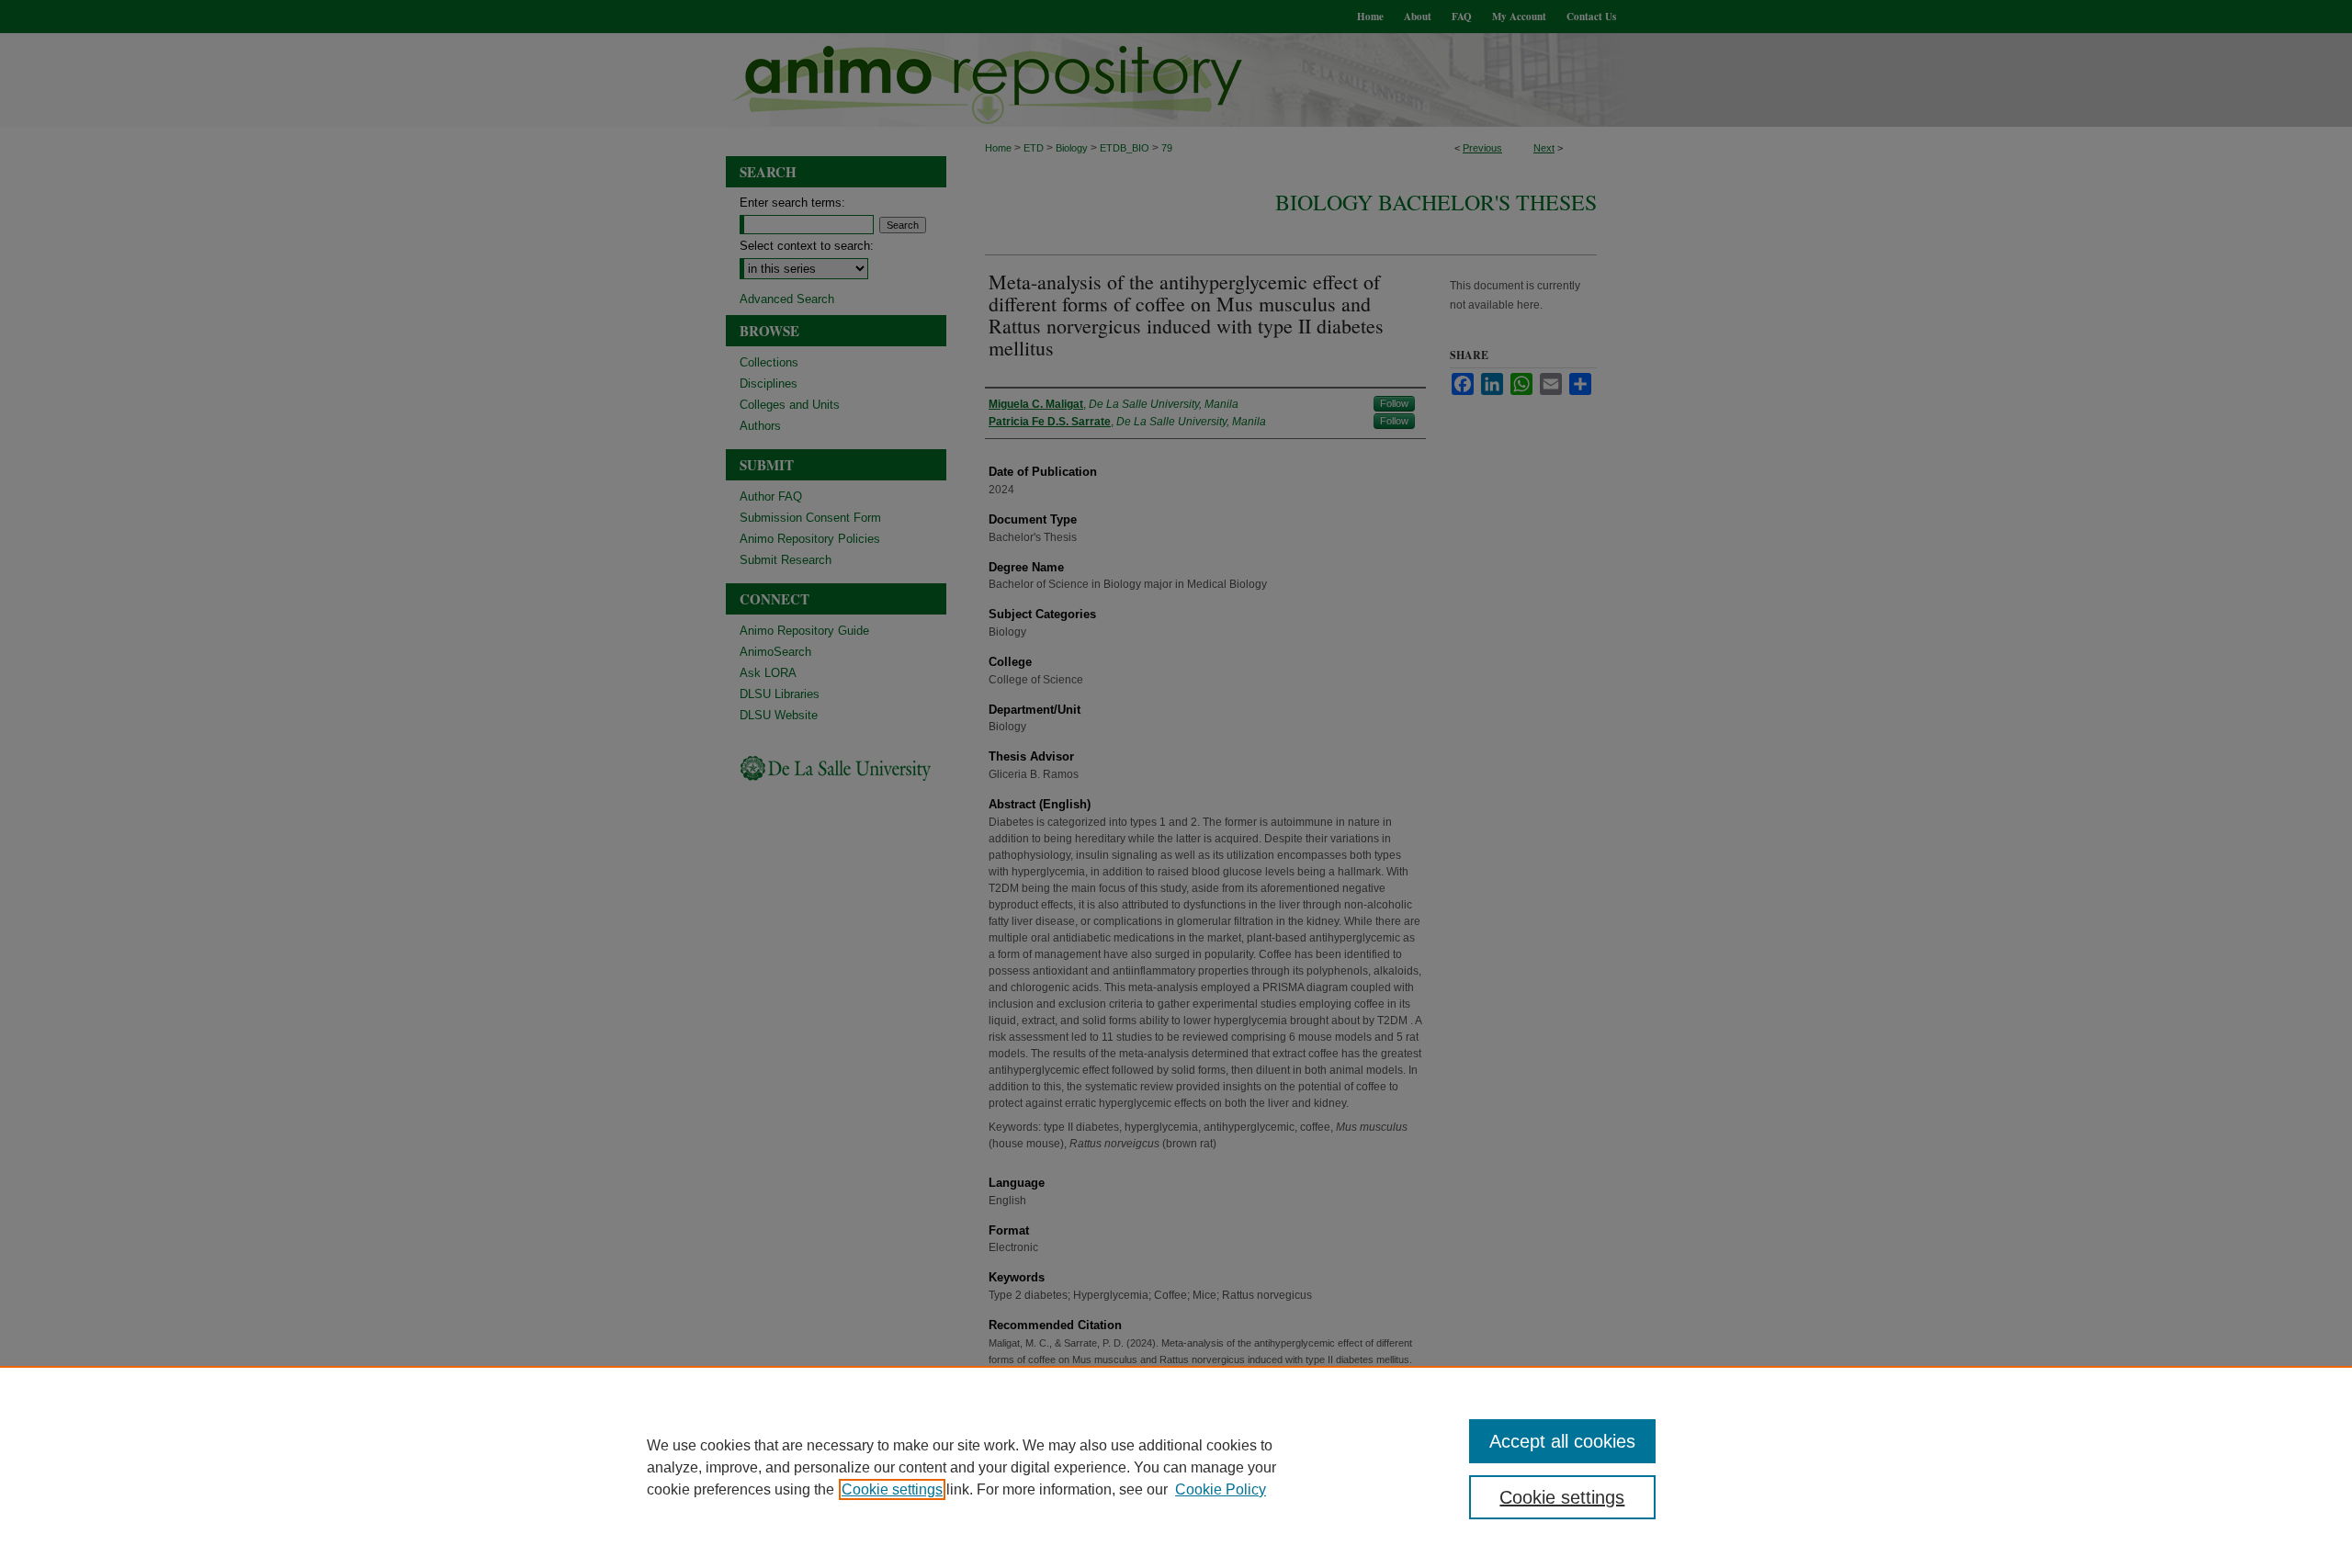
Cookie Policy (1221, 1489)
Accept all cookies (1562, 1441)
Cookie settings (892, 1489)
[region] (1176, 1467)
